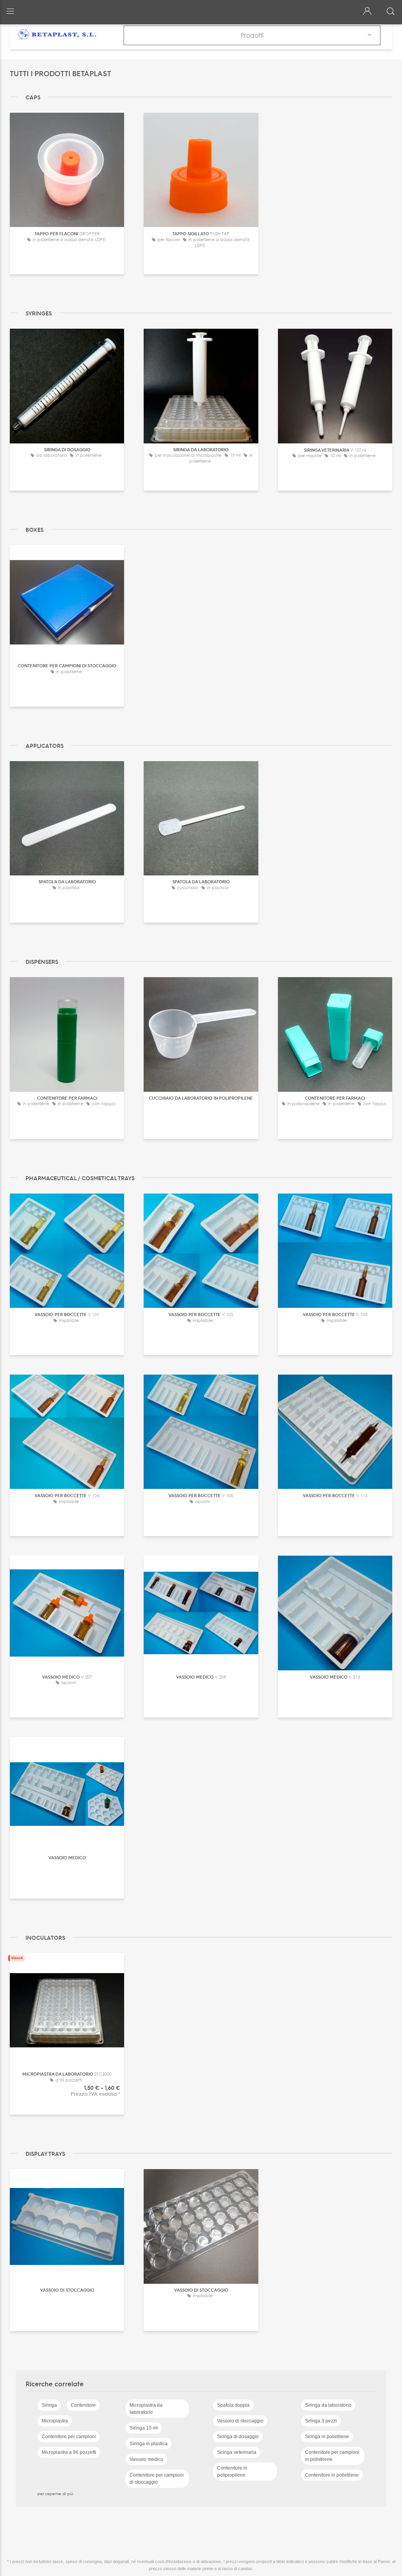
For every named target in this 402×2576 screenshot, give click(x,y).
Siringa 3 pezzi (321, 2421)
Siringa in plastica (149, 2444)
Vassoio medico (146, 2459)
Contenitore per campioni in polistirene (332, 2456)
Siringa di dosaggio (238, 2437)
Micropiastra (55, 2421)
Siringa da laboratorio (328, 2405)
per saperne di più (55, 2494)
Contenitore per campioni (69, 2437)
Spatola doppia (233, 2405)
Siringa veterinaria (237, 2452)
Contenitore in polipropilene (232, 2472)
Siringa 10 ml (144, 2428)
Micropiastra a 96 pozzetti (69, 2452)
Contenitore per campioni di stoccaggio (157, 2479)
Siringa (49, 2405)
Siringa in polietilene (327, 2437)
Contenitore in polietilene (332, 2475)
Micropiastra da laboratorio (146, 2409)
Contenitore (83, 2405)
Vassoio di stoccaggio (240, 2421)
